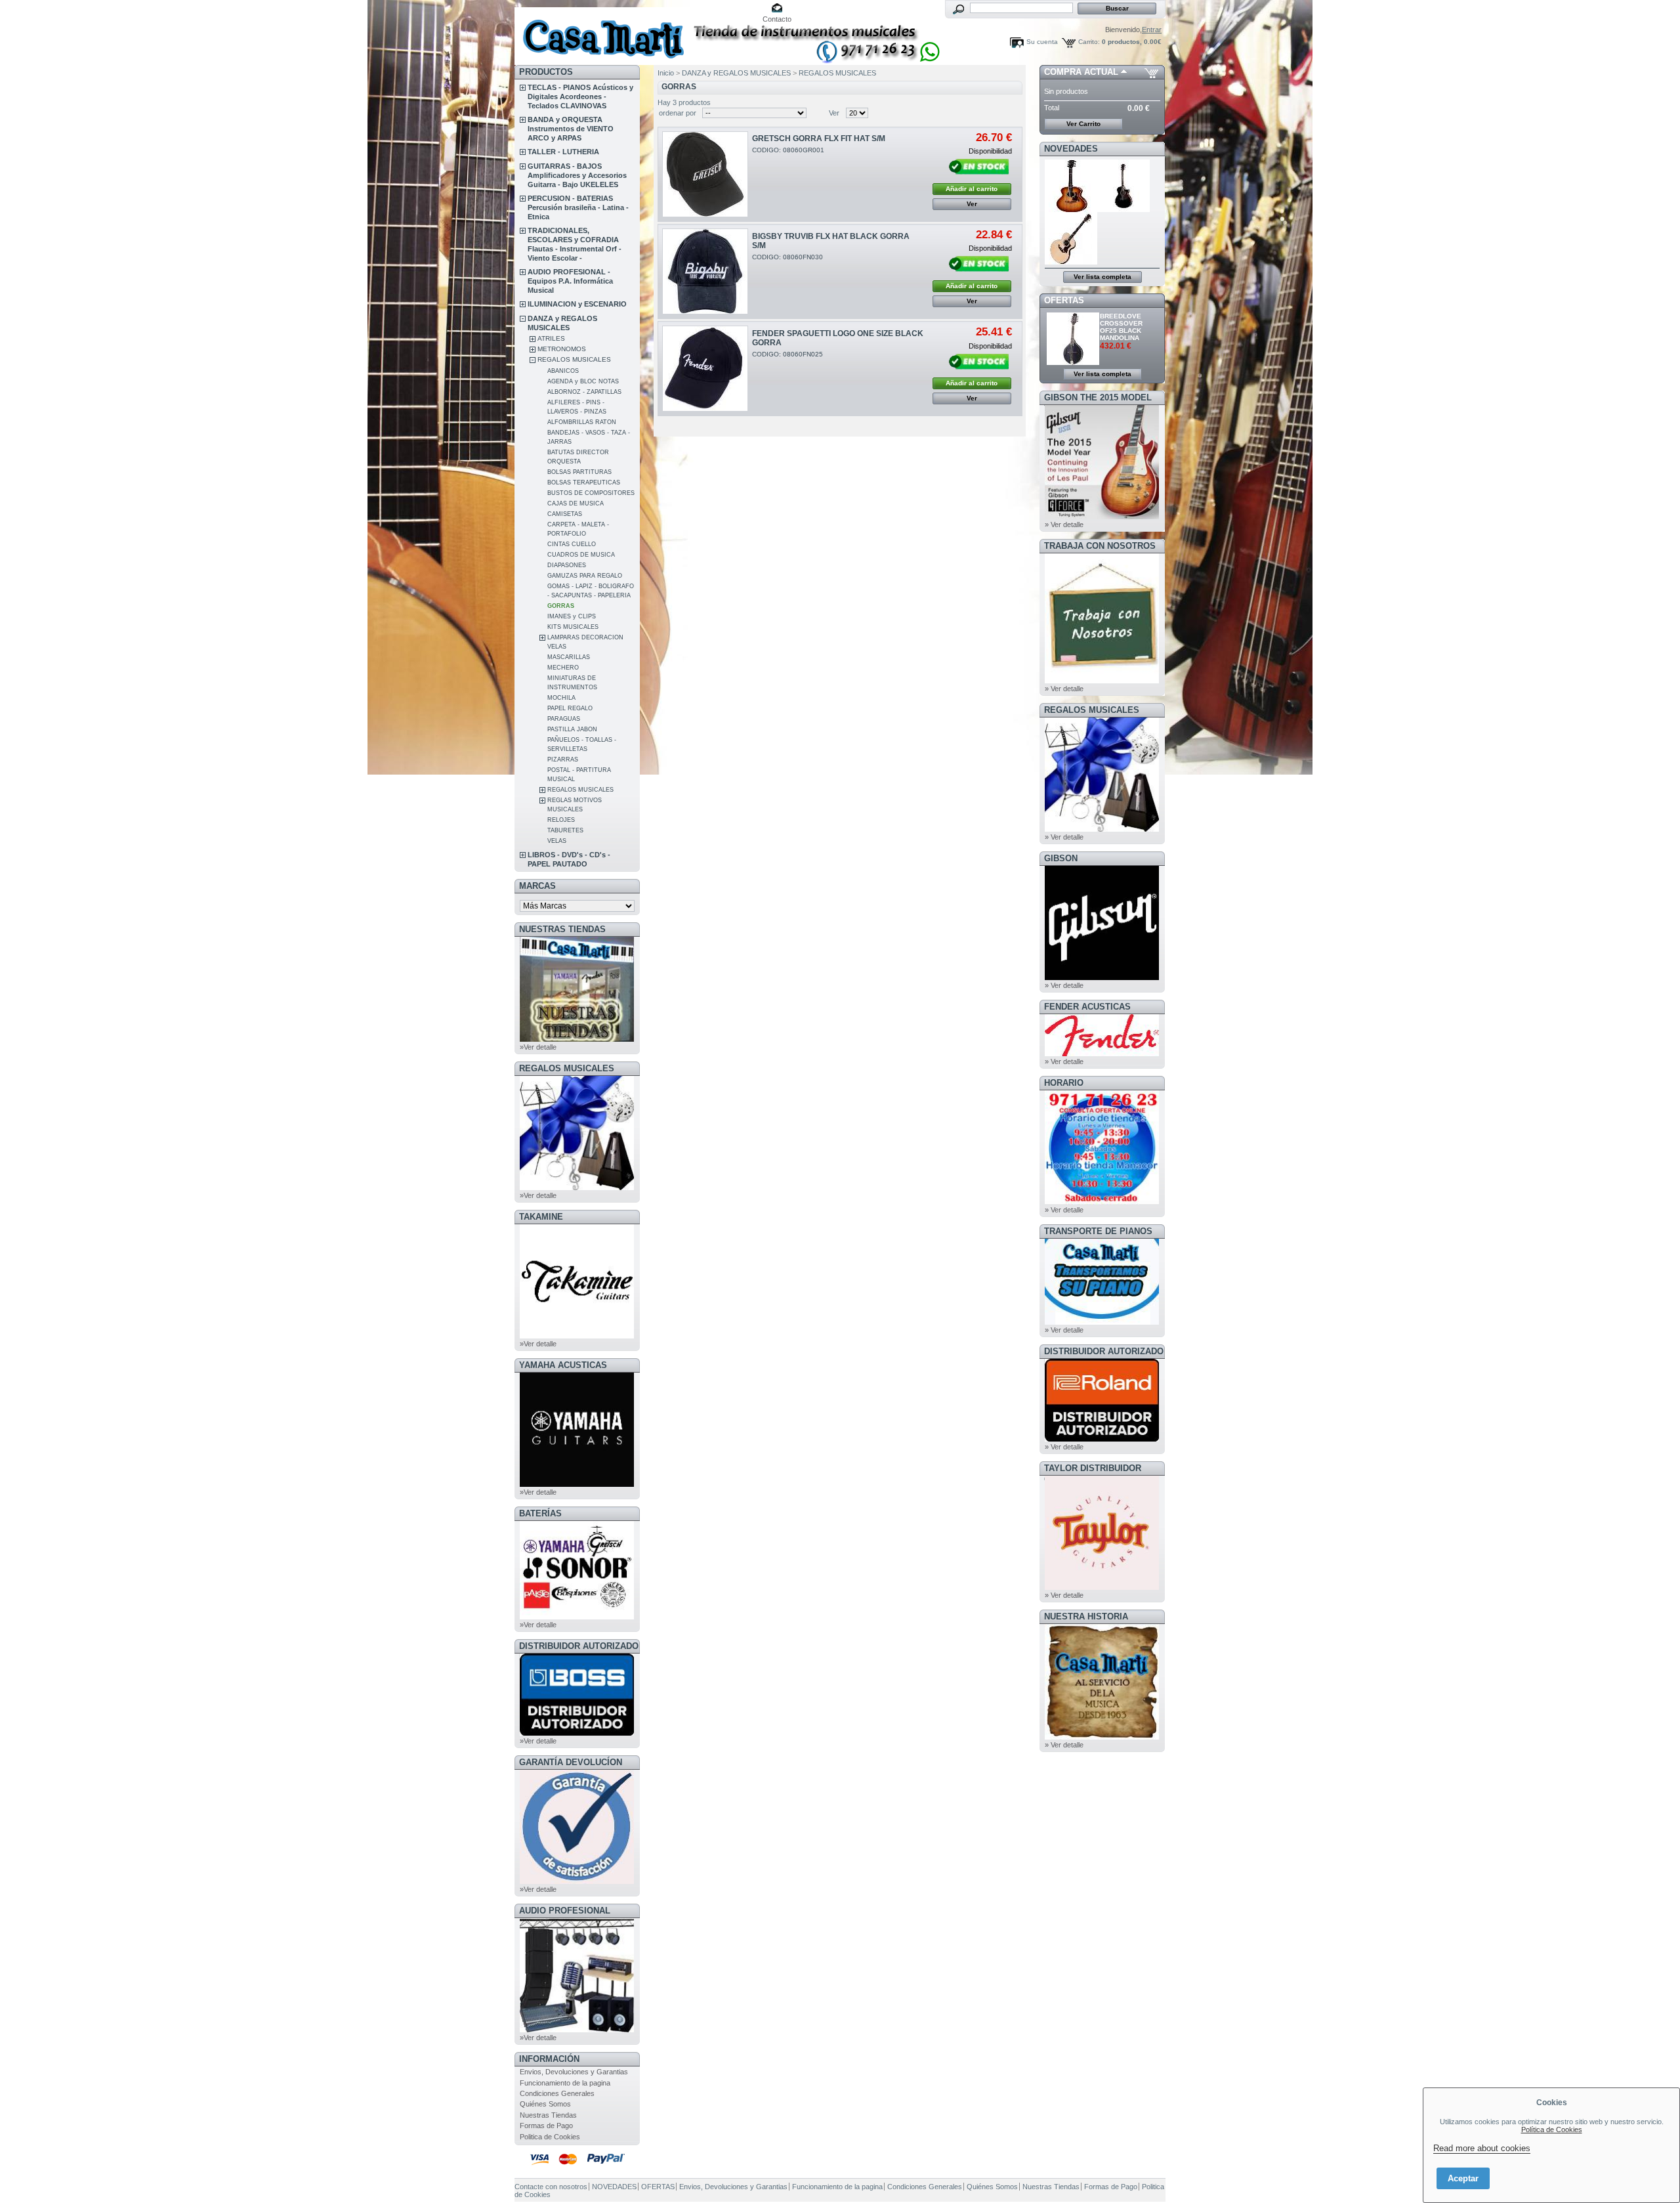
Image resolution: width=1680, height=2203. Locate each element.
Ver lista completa (1102, 277)
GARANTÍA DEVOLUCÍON (571, 1762)
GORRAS (561, 606)
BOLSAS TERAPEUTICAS (584, 482)
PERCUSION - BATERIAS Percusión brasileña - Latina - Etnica (578, 207)
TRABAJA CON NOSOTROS (1100, 546)
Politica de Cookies (550, 2137)
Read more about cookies (1482, 2148)
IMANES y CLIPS (572, 616)
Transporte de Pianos (1098, 1231)
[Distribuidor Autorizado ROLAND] (1102, 1439)
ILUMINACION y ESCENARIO (577, 304)
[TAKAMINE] (577, 1336)
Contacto (777, 19)
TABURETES (565, 830)
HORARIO (1064, 1083)
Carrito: (1089, 42)
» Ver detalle (1064, 524)
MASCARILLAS (569, 657)
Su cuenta (1042, 42)
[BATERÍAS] (577, 1617)
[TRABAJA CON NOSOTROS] (1102, 681)
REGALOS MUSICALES (574, 359)
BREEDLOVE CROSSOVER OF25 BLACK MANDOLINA (1121, 327)
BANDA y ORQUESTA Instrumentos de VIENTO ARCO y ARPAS (571, 129)
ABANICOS (563, 371)
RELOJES (561, 820)
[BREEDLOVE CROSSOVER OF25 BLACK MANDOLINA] (1074, 362)
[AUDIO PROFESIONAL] (577, 2030)
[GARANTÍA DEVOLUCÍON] (577, 1881)
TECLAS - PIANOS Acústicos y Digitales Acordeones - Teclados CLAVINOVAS (580, 96)
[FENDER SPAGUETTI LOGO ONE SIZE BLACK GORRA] (705, 369)
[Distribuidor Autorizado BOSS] (577, 1733)
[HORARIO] (1102, 1202)
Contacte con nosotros (551, 2187)
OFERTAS (1064, 300)
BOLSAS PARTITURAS (579, 472)
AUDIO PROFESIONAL (565, 1911)
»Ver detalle (538, 1047)
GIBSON (1061, 858)
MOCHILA (561, 698)
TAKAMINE (541, 1217)
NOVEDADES (1071, 149)
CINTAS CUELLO (572, 544)
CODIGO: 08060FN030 (787, 257)
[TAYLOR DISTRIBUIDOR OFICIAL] (1102, 1587)
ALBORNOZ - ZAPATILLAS (584, 392)
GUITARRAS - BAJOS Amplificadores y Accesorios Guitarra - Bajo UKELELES (577, 175)
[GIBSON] (1102, 977)
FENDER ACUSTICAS (1087, 1007)
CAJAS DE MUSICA (576, 503)
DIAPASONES (567, 565)
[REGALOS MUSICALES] (577, 1187)
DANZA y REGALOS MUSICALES (736, 73)
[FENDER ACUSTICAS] (1102, 1054)
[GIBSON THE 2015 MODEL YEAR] (1102, 517)
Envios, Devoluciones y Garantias (574, 2072)
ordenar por (678, 113)
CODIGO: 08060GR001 (788, 150)
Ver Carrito (1083, 124)
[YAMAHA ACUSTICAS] (577, 1484)
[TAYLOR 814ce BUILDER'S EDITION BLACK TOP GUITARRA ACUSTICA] (1124, 209)
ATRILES (551, 338)
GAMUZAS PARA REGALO (585, 576)
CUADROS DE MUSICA (581, 555)
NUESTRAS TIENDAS (562, 929)
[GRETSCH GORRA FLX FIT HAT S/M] (705, 174)
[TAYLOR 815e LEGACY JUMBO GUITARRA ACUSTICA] (1071, 262)
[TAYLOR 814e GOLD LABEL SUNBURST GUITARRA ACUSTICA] (1071, 209)
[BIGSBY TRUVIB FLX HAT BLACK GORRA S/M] (705, 271)
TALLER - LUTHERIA (563, 152)
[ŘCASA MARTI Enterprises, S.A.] (601, 32)
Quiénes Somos (545, 2104)
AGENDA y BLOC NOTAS (583, 381)
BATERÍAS (540, 1513)
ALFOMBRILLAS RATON (582, 422)
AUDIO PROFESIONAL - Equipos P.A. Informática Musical (570, 281)
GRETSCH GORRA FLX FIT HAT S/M (819, 139)
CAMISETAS (565, 514)
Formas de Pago (546, 2126)
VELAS (557, 841)
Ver (834, 113)
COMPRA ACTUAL (1081, 72)
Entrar (1152, 30)
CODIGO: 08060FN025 (787, 354)
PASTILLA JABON (572, 729)
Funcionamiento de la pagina (565, 2083)
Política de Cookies (1552, 2129)
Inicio (666, 73)
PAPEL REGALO (570, 708)
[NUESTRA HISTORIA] (1102, 1737)
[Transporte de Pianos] (1102, 1322)
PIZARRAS (563, 759)
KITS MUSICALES (573, 627)
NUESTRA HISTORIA (1086, 1616)
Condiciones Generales (557, 2093)
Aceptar (1463, 2178)
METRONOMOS (562, 349)
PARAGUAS (564, 719)
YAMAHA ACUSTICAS (563, 1365)
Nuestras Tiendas (548, 2115)
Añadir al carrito (972, 189)
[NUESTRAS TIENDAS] (577, 1039)
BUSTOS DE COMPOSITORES (591, 493)
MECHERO (563, 668)
